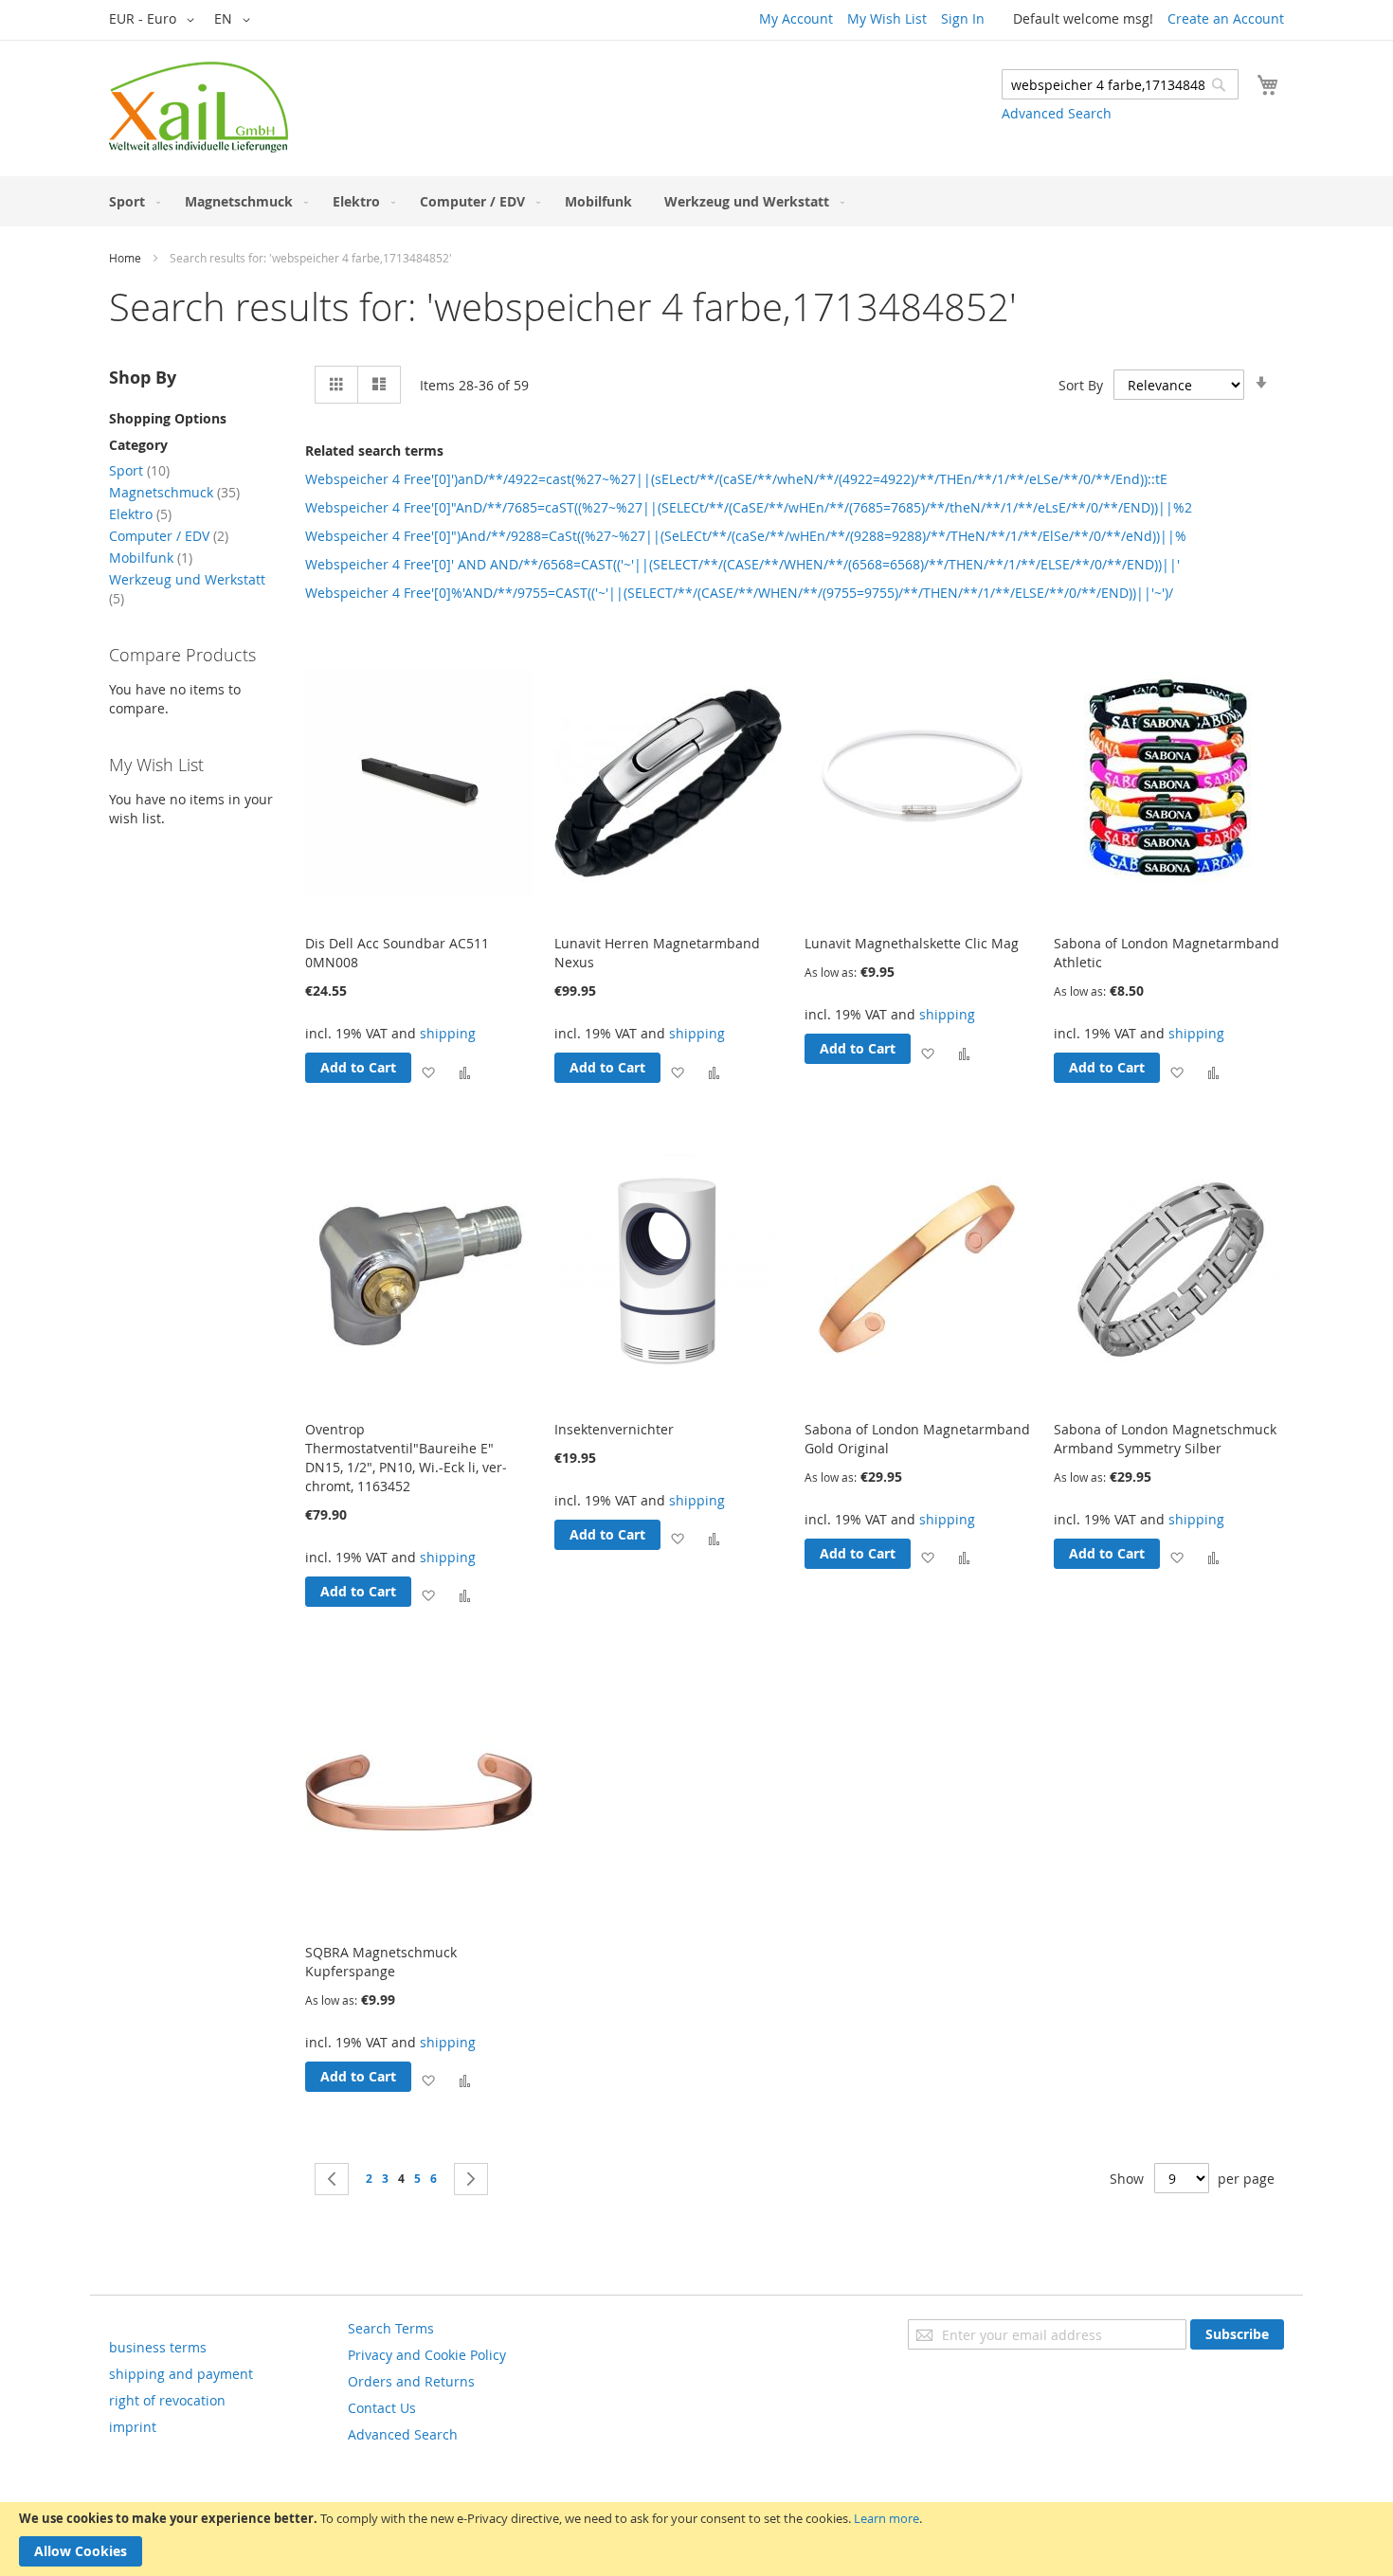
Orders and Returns (411, 2381)
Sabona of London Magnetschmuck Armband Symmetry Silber (1165, 1439)
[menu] (696, 201)
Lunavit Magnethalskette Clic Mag (912, 943)
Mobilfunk (151, 558)
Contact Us (382, 2408)
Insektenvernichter (614, 1429)
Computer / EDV (169, 536)
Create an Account (1226, 18)
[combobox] (1120, 84)
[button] (155, 20)
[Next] (471, 2179)
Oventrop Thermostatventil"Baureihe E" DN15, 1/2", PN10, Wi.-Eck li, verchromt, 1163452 (406, 1458)
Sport (139, 470)
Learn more (886, 2518)
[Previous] (332, 2179)
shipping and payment (181, 2374)
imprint (133, 2427)
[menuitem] (131, 201)
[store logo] (199, 107)
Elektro (140, 514)
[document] (696, 2539)
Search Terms (391, 2328)
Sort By (1081, 385)
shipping (448, 1033)
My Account (796, 18)
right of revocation (167, 2400)
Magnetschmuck (174, 492)
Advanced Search (1057, 113)
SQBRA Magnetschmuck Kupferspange (381, 1962)
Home (125, 258)
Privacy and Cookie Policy (427, 2355)
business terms (158, 2347)
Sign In (963, 18)
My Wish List (887, 18)
